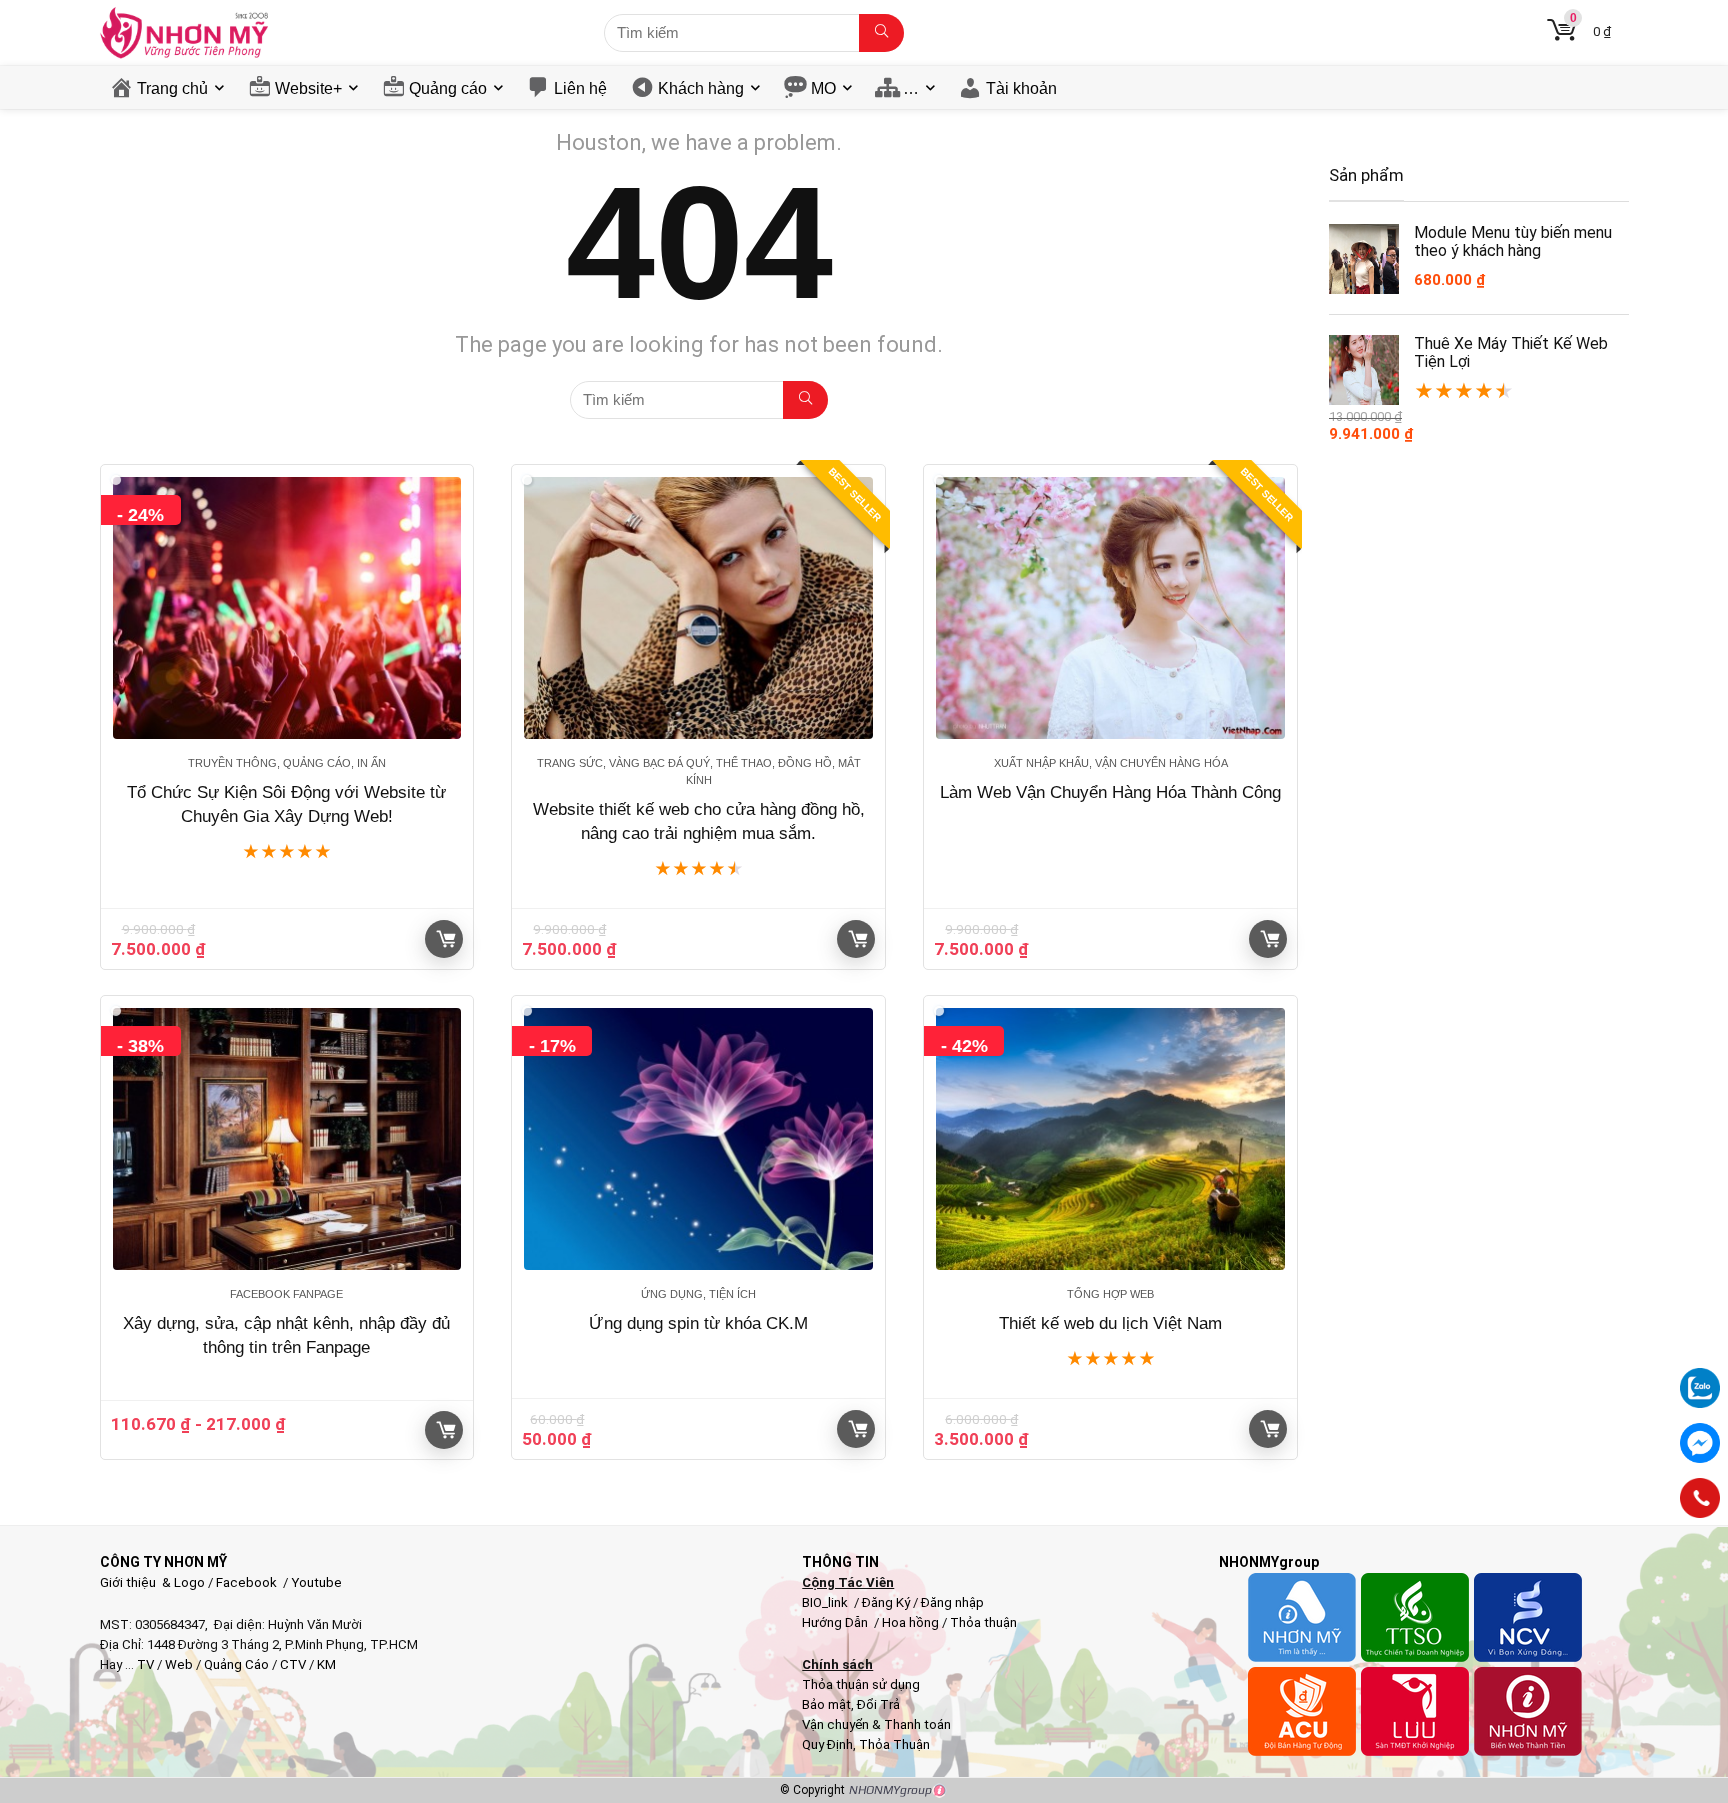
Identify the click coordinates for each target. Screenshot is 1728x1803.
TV (144, 1664)
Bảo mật (826, 1704)
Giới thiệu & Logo (152, 1582)
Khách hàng (701, 88)
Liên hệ (580, 88)
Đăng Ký (887, 1602)
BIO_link (826, 1602)
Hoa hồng (910, 1622)
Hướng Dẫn (836, 1622)
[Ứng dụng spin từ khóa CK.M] (698, 1139)
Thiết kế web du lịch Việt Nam (1110, 1323)
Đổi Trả (878, 1704)
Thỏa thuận (982, 1622)
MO (823, 88)
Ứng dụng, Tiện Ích (698, 1294)
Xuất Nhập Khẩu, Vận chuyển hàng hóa (1111, 763)
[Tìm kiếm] (881, 33)
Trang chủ (172, 88)
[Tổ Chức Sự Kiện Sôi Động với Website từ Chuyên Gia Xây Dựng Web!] (287, 608)
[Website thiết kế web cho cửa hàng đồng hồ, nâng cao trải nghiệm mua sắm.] (698, 608)
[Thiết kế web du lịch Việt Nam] (1110, 1139)
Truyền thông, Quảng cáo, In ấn (287, 763)
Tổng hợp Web (1110, 1294)
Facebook (246, 1582)
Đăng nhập (952, 1602)
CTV (293, 1664)
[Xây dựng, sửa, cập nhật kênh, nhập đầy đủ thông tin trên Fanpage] (287, 1139)
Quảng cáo (448, 88)
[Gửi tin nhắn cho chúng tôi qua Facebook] (1700, 1443)
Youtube (316, 1582)
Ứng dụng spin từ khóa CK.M (698, 1323)
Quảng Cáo (236, 1664)
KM (326, 1664)
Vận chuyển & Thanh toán (876, 1724)
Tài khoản (1021, 88)
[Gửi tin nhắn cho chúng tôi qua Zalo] (1700, 1377)
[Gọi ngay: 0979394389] (1700, 1498)
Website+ (308, 88)
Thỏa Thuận (893, 1744)
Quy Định (827, 1744)
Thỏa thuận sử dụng (861, 1684)
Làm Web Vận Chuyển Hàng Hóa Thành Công (1110, 792)
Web (179, 1664)
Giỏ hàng (444, 939)
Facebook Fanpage (286, 1294)
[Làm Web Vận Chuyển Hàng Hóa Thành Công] (1110, 608)
